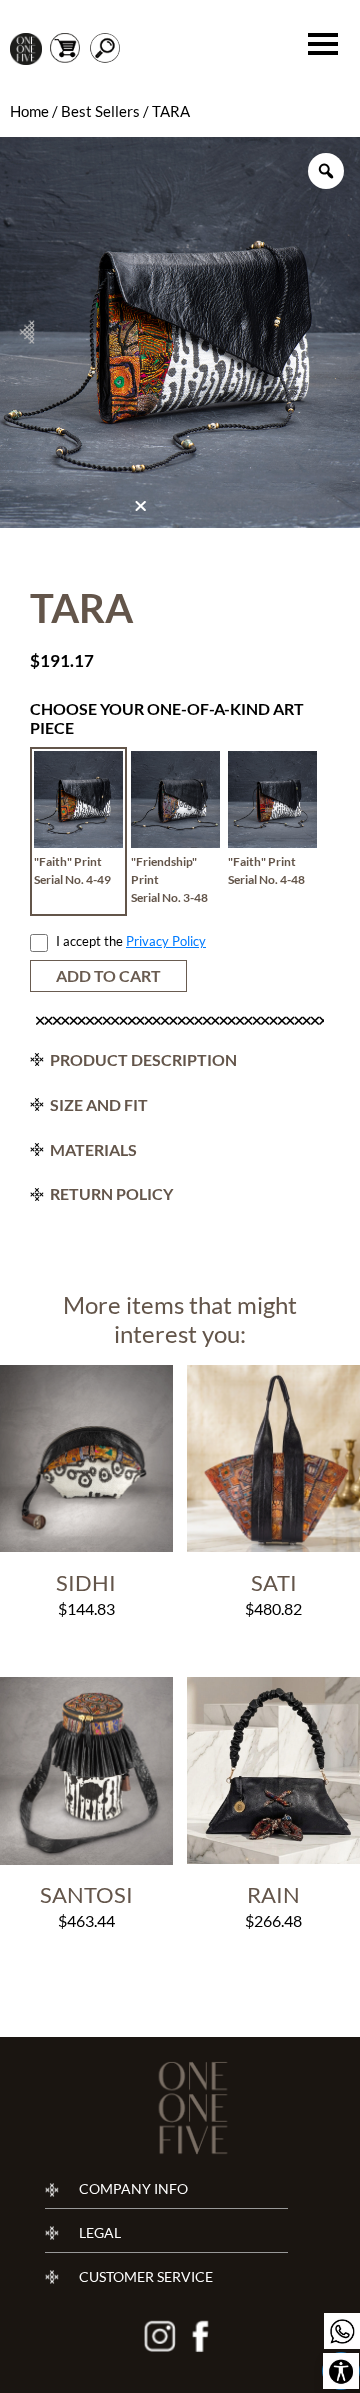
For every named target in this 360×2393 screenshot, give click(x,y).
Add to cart (108, 975)
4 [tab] (191, 512)
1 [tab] (143, 511)
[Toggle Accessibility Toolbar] (341, 2371)
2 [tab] (159, 512)
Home (29, 111)
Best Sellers (100, 111)
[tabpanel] (180, 332)
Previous (27, 332)
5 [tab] (207, 512)
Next (333, 332)
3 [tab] (175, 512)
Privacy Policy (166, 941)
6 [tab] (223, 512)
